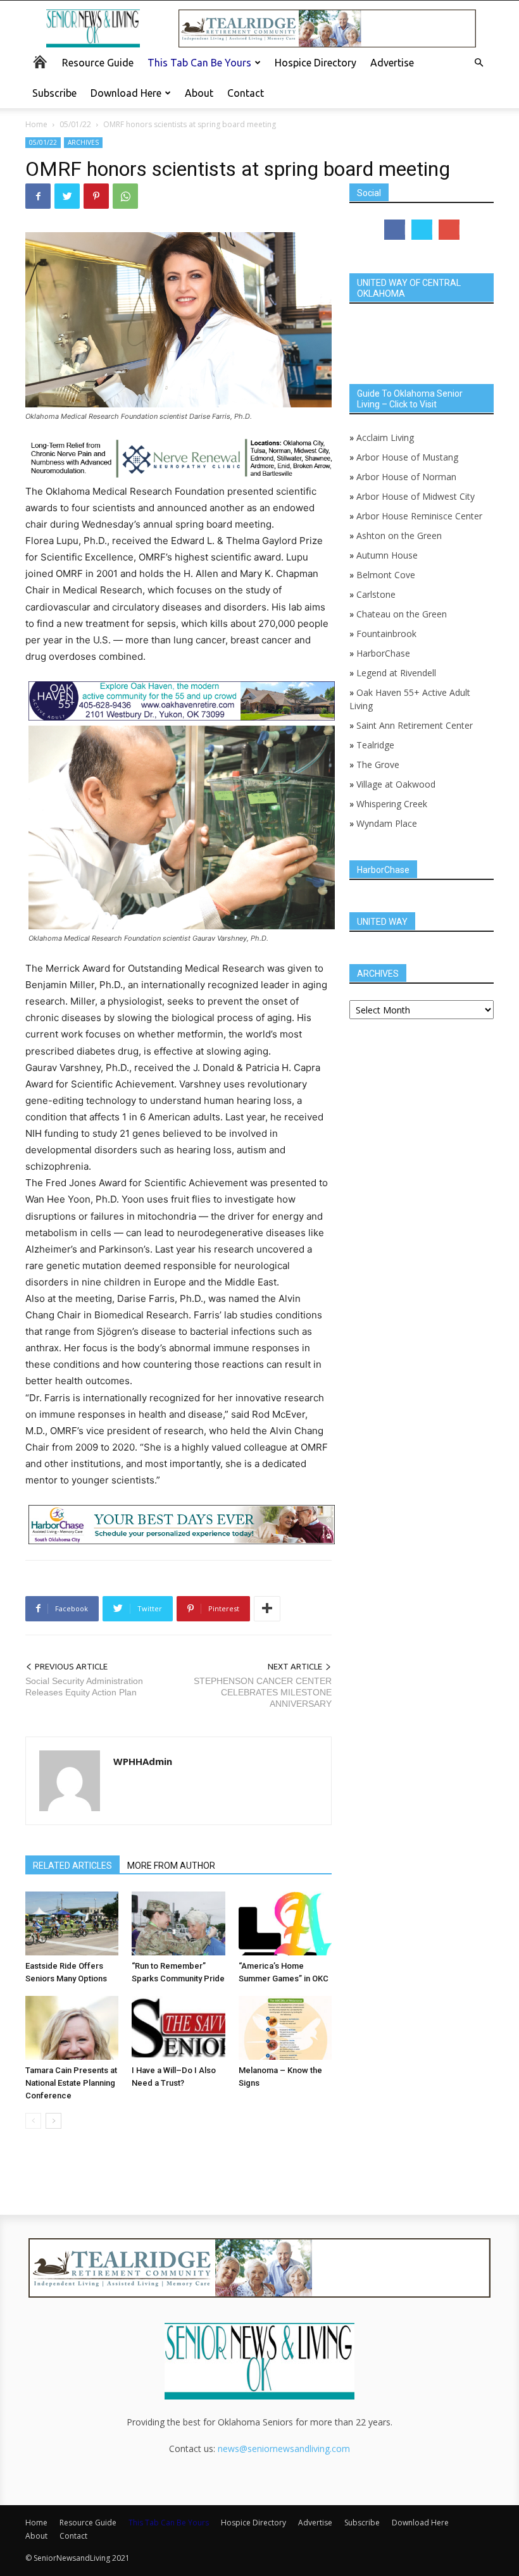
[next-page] (53, 2121)
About (199, 93)
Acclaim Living (385, 437)
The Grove (378, 765)
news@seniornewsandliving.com (284, 2449)
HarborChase (383, 653)
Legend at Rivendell (396, 673)
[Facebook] (38, 196)
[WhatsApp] (125, 196)
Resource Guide (98, 63)
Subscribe (54, 93)
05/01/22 (75, 124)
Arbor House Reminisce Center (419, 516)
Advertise (392, 63)
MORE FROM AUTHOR (171, 1866)
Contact (246, 93)
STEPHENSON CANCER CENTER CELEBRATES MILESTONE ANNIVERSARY (263, 1692)
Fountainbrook (386, 634)
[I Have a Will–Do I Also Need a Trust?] (178, 2028)
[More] (267, 1609)
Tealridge (377, 745)
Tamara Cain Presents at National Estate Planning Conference (71, 2083)
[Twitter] (67, 196)
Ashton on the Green (399, 536)
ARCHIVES (83, 142)
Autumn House (387, 555)
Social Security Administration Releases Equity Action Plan (84, 1687)
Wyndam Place (387, 823)
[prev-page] (33, 2121)
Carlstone (376, 594)
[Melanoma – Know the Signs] (285, 2028)
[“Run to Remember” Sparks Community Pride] (178, 1923)
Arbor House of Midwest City (416, 496)
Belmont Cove (386, 575)
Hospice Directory (316, 63)
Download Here (126, 93)
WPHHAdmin (143, 1761)
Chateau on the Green (402, 614)
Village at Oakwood (396, 784)
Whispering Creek (392, 804)
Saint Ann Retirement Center (415, 725)
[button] (478, 63)
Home (36, 124)
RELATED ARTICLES (72, 1866)
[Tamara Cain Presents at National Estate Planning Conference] (72, 2028)
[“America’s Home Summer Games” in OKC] (285, 1923)
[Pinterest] (96, 196)
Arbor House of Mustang (407, 457)
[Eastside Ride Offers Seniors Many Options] (72, 1923)
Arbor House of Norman (406, 477)
